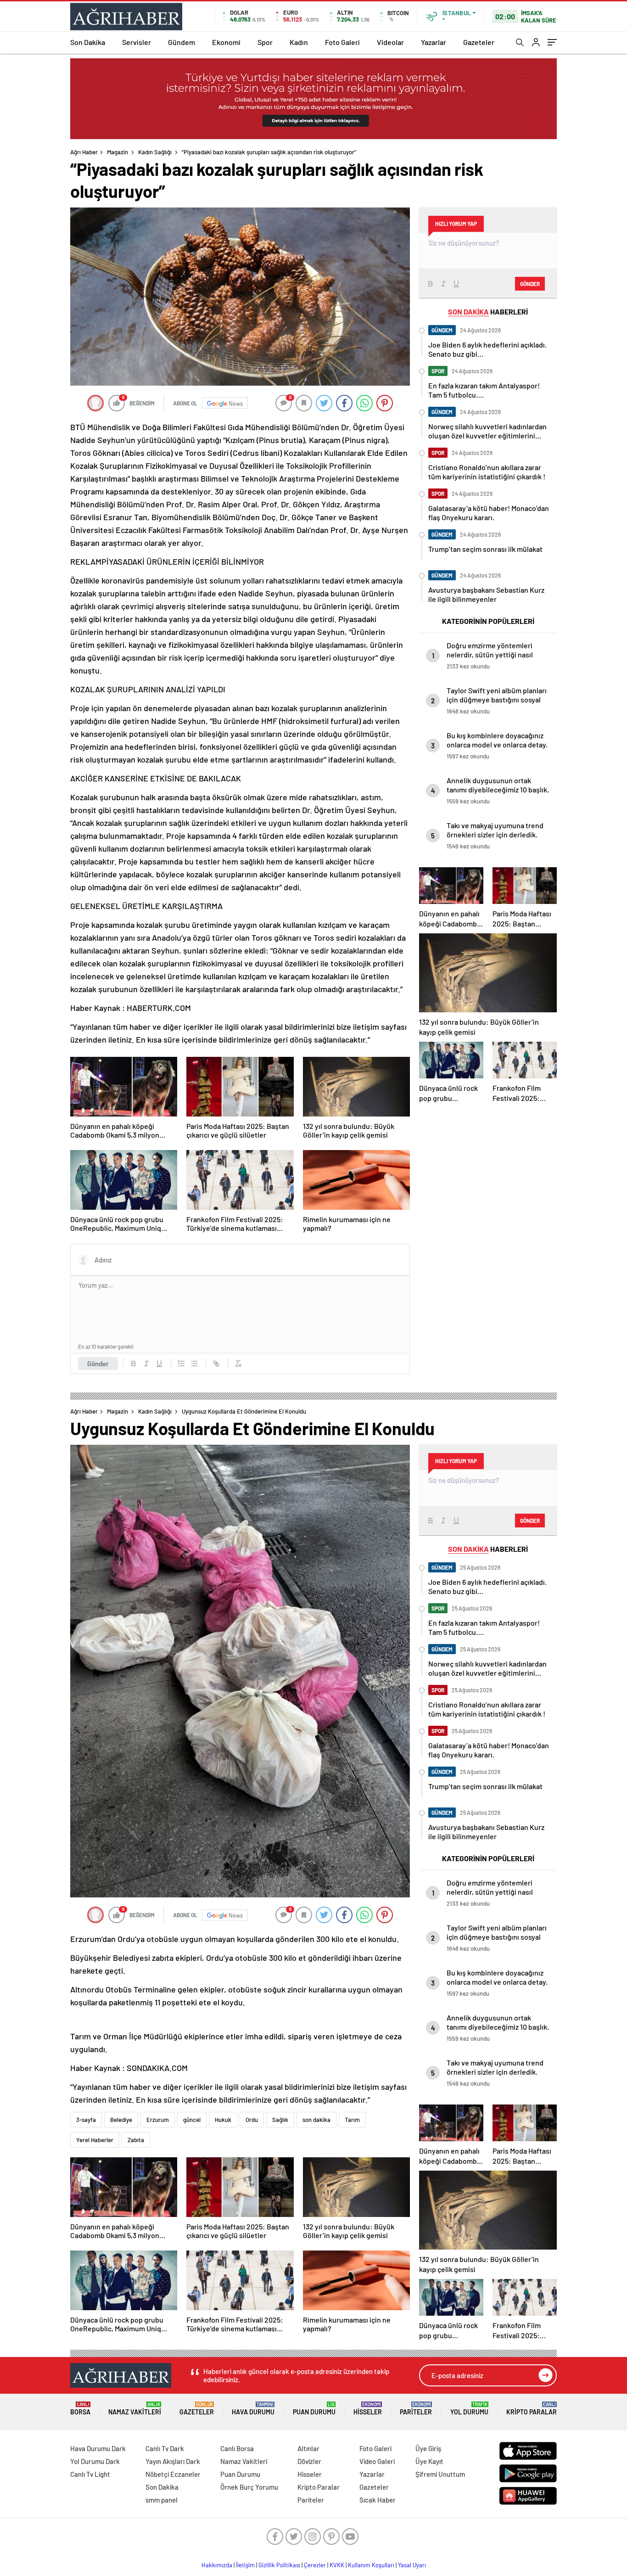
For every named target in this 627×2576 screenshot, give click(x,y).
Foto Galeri (342, 42)
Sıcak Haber (378, 2500)
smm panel (162, 2500)
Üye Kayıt (429, 2461)
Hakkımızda (217, 2565)
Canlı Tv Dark (165, 2448)
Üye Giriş (428, 2448)
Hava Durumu (253, 2409)
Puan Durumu (314, 2409)
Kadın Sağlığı (155, 152)
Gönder (98, 1364)
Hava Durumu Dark (98, 2448)
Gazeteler (479, 42)
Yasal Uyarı (412, 2565)
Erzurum (158, 2120)
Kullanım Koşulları (371, 2565)
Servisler (137, 42)
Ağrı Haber (84, 152)
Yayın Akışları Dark (173, 2461)
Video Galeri (377, 2461)
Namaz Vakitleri (135, 2409)
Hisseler (368, 2409)
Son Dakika (88, 42)
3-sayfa (86, 2120)
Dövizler (309, 2461)
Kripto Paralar (532, 2409)
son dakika (316, 2120)
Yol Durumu (469, 2409)
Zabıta (136, 2140)
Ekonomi (226, 42)
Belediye (121, 2120)
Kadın (299, 42)
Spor (265, 42)
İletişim (245, 2565)
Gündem (182, 42)
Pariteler (416, 2409)
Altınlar (308, 2448)
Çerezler (315, 2565)
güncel (192, 2120)
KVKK (337, 2565)
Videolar (390, 42)
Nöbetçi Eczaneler (173, 2474)
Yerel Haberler (95, 2140)
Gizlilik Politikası (279, 2565)
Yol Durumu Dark (95, 2461)
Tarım (352, 2120)
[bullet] (194, 1364)
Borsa (80, 2409)
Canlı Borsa (237, 2448)
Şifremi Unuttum (440, 2474)
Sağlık (280, 2120)
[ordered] (181, 1364)
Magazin (118, 152)
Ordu (252, 2120)
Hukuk (223, 2120)
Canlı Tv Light (90, 2474)
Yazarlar (434, 42)
